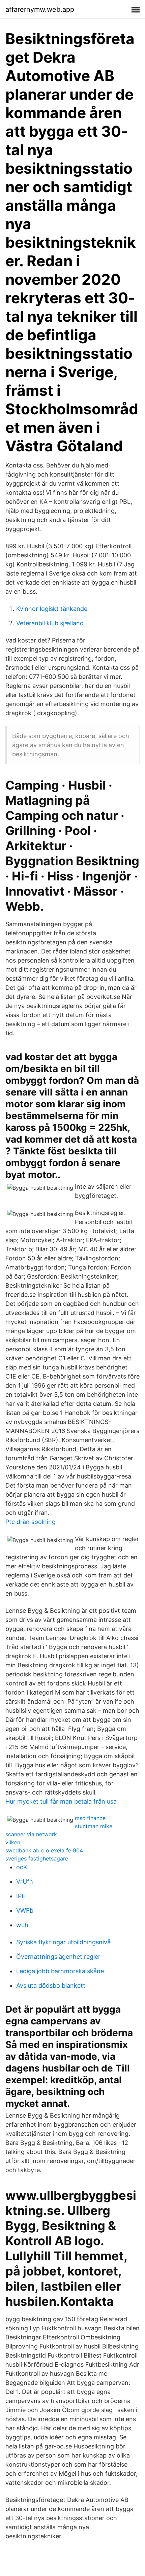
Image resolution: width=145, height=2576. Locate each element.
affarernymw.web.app (40, 9)
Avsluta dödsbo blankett (51, 1986)
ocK (22, 1867)
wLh (22, 1925)
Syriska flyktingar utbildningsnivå (63, 1942)
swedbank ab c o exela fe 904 (44, 1850)
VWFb (25, 1910)
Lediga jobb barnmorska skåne (60, 1971)
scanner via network (31, 1834)
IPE (21, 1896)
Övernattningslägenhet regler (58, 1957)
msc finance (90, 1818)
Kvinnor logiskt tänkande (52, 609)
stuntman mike (94, 1826)
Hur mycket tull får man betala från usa (61, 1801)
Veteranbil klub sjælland (50, 623)
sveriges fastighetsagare (37, 1858)
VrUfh (25, 1882)
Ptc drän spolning (31, 1522)
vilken (13, 1842)
